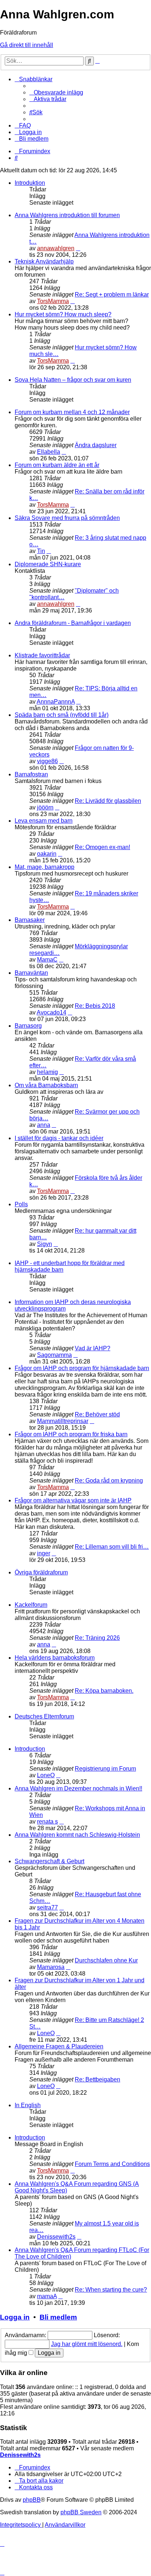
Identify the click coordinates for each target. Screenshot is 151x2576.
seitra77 (47, 1907)
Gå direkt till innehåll (27, 45)
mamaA (47, 2296)
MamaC (47, 960)
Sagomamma (54, 1355)
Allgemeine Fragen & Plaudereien (59, 2046)
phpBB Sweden (81, 2512)
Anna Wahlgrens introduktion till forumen (67, 215)
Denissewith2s (56, 2237)
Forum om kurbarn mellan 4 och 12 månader (72, 412)
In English (28, 2105)
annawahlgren (56, 248)
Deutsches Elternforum (44, 1716)
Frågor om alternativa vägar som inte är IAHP (73, 1500)
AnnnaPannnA (56, 702)
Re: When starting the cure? (111, 2290)
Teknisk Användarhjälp (44, 261)
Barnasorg (28, 1026)
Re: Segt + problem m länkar (112, 294)
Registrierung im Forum (105, 1769)
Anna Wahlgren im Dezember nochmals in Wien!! (78, 1788)
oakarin (47, 854)
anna (44, 1125)
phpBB (32, 2500)
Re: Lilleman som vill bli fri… (112, 1547)
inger (44, 1553)
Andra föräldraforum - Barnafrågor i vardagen (73, 623)
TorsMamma (53, 301)
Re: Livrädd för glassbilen (108, 801)
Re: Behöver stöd (97, 1414)
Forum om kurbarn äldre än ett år (57, 465)
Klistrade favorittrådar (42, 655)
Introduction (30, 1749)
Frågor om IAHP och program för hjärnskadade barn (82, 1368)
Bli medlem (58, 2317)
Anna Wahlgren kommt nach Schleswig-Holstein (77, 1835)
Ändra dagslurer (96, 445)
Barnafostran (31, 774)
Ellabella (49, 452)
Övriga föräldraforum (41, 1572)
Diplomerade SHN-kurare (48, 564)
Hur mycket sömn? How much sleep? (63, 314)
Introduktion (30, 183)
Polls (21, 1204)
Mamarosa (51, 1967)
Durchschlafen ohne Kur (106, 1960)
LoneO (46, 1775)
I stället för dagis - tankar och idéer (59, 1138)
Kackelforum (31, 1605)
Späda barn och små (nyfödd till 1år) (62, 715)
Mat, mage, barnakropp (45, 867)
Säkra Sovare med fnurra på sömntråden (67, 518)
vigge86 (47, 761)
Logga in (15, 2317)
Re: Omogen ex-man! (102, 847)
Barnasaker (30, 920)
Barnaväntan (31, 973)
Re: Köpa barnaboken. (104, 1691)
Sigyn (45, 1244)
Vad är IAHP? (93, 1348)
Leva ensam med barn (44, 821)
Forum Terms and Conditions (112, 2164)
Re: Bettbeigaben (97, 2079)
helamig (47, 1072)
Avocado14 (51, 1012)
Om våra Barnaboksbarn (46, 1085)
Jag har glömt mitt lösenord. (87, 2344)
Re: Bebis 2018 (95, 1006)
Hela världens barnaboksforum (55, 1658)
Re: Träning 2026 (97, 1638)
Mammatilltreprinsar (63, 1421)
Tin (41, 551)
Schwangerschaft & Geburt (49, 1861)
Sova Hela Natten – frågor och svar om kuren (73, 380)
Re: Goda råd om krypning (109, 1481)
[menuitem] (56, 92)
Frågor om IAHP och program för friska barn (71, 1434)
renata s (47, 1821)
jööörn (45, 807)
